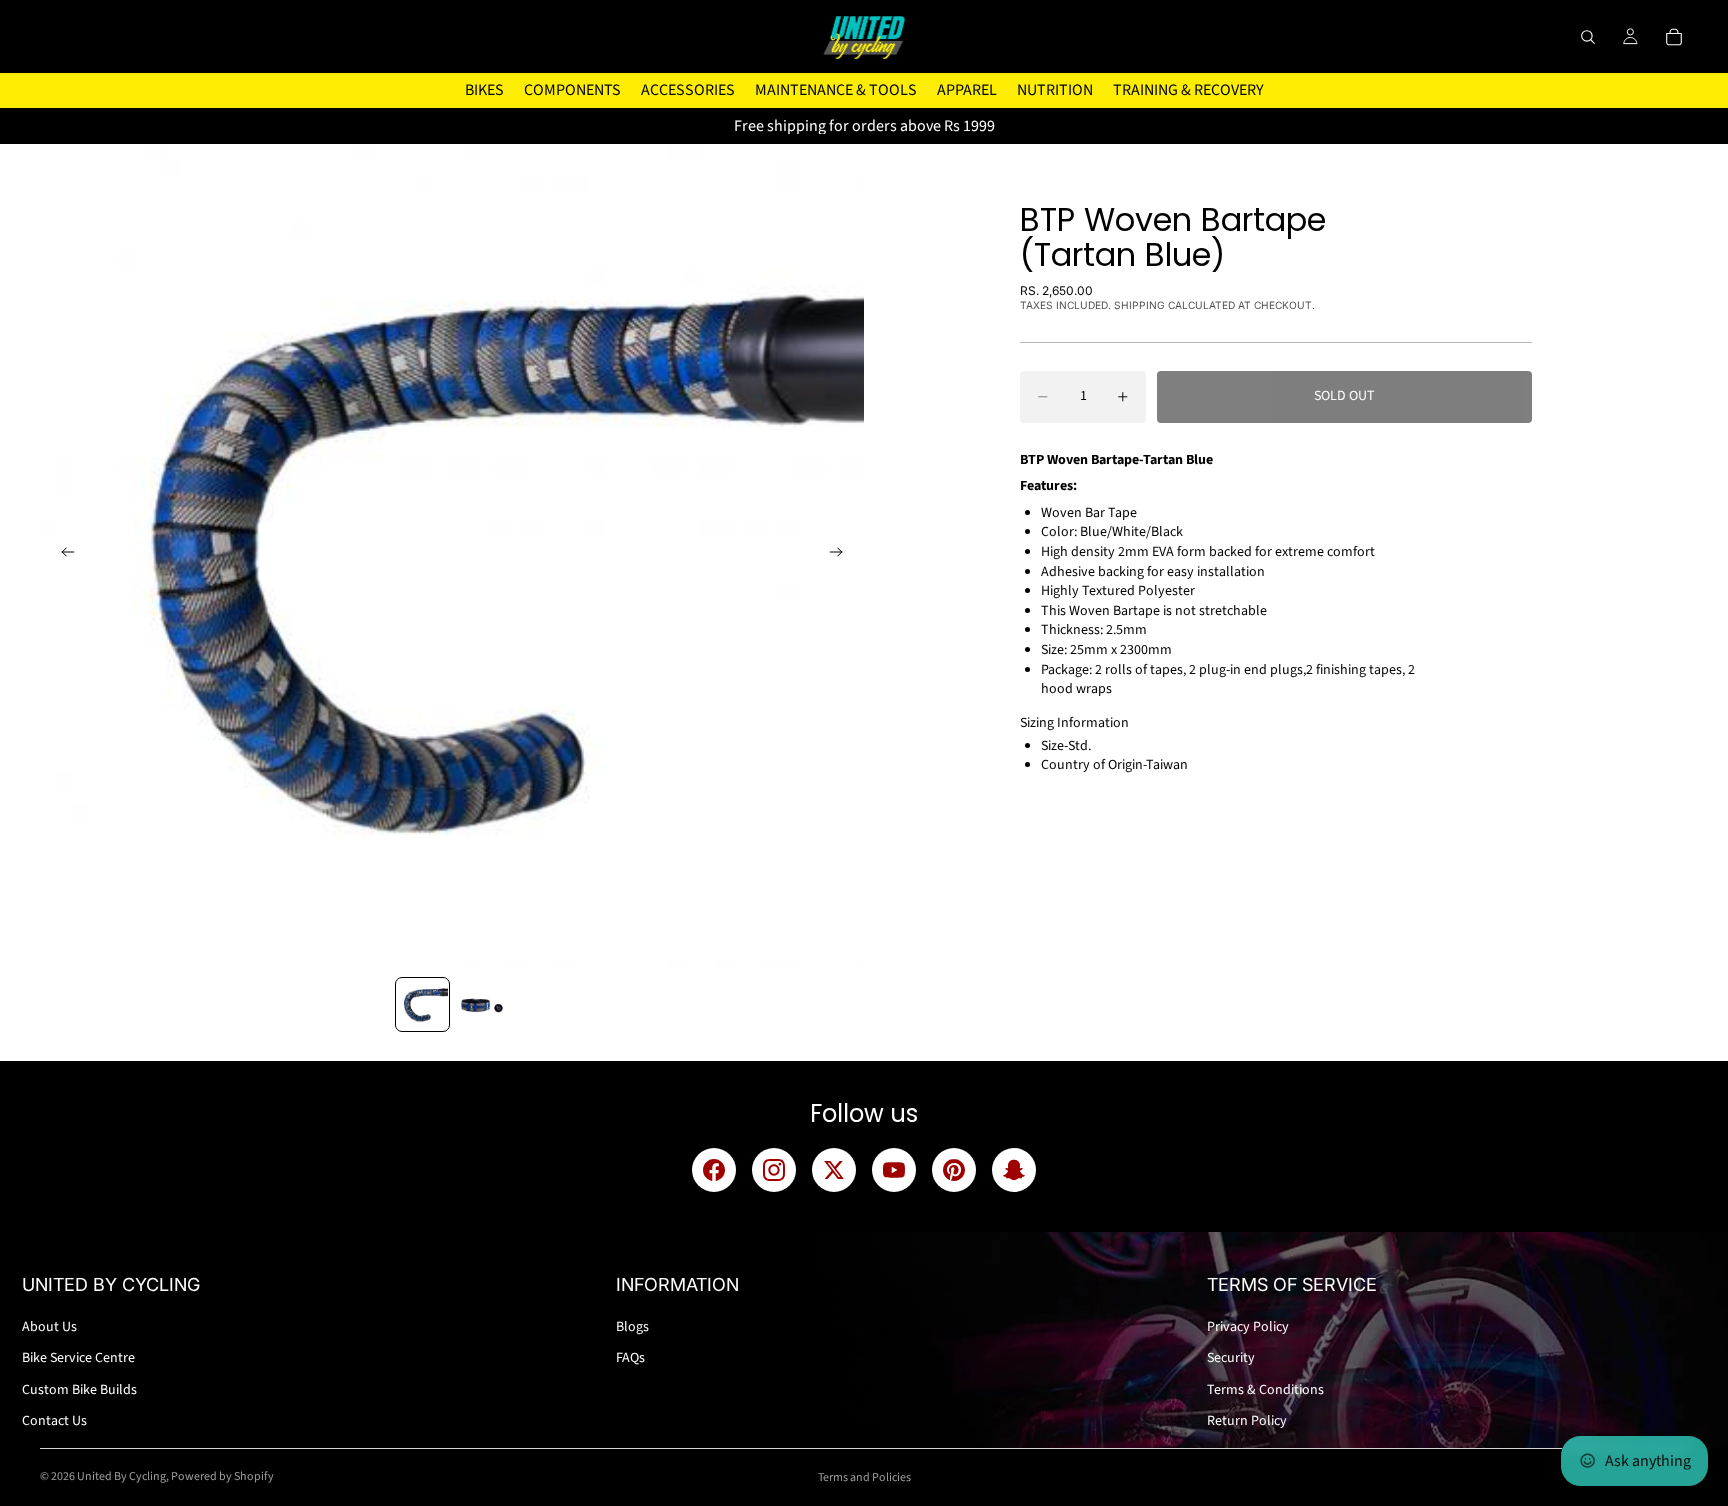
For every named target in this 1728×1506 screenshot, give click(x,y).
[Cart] (1674, 37)
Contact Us (54, 1421)
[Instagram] (774, 1170)
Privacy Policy (1248, 1327)
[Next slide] (842, 556)
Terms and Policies (864, 1477)
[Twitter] (834, 1170)
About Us (49, 1327)
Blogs (632, 1327)
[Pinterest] (954, 1170)
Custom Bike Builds (79, 1390)
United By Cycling (121, 1476)
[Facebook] (714, 1170)
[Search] (1588, 37)
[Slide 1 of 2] (422, 1004)
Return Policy (1247, 1421)
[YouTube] (894, 1170)
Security (1231, 1358)
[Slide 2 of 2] (481, 1004)
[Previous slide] (62, 556)
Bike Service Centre (78, 1358)
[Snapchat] (1014, 1170)
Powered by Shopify (222, 1476)
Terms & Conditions (1265, 1390)
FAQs (630, 1358)
